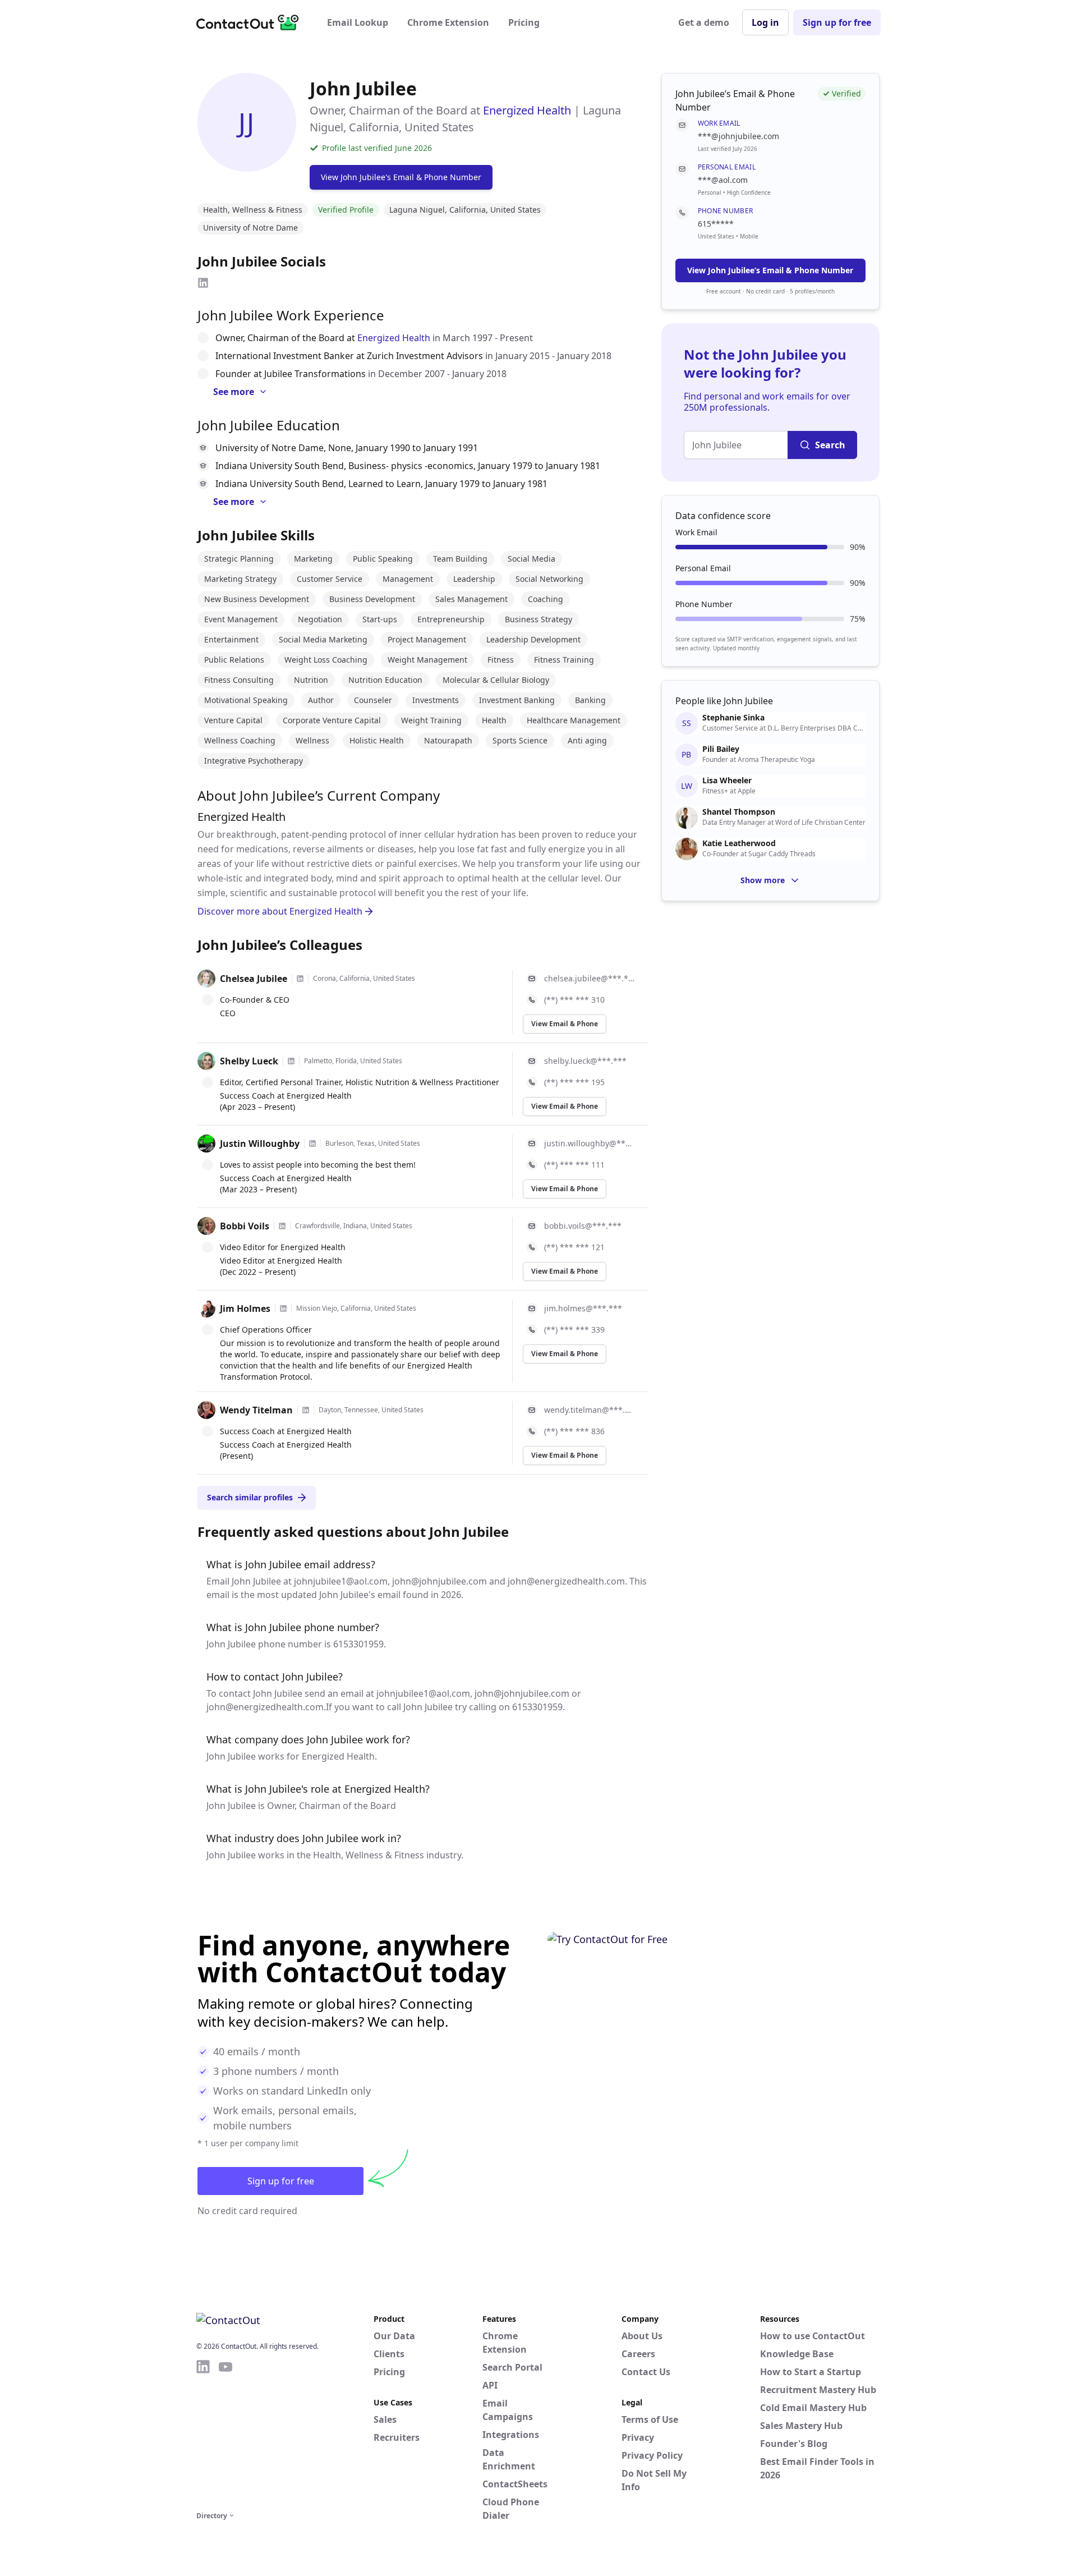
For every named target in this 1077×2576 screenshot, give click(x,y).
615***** (716, 224)
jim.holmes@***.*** (583, 1308)
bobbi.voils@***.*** (583, 1226)
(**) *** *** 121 (574, 1247)
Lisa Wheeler (727, 780)
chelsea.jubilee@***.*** (589, 978)
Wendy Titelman (256, 1410)
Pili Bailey (721, 749)
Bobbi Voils (245, 1226)
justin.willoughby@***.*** (589, 1143)
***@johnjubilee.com (738, 136)
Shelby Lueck (249, 1061)
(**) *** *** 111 (574, 1165)
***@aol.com (723, 180)
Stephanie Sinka (733, 718)
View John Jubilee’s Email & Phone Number (770, 270)
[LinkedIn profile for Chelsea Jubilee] (300, 979)
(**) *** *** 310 (574, 1000)
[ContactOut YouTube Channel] (225, 2433)
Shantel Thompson (739, 812)
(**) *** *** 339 (574, 1330)
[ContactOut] (251, 22)
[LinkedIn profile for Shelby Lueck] (291, 1061)
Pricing (524, 22)
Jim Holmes (245, 1308)
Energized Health (527, 110)
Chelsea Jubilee (254, 979)
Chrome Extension (448, 22)
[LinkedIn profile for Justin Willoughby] (312, 1144)
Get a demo (704, 22)
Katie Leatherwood (739, 843)
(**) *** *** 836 (574, 1431)
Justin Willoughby (260, 1144)
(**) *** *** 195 (574, 1082)
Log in (765, 22)
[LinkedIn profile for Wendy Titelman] (306, 1410)
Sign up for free (837, 22)
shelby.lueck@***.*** (585, 1061)
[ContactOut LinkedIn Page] (203, 2433)
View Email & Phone (565, 1024)
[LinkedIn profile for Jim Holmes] (283, 1308)
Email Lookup (358, 22)
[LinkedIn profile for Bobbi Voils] (282, 1226)
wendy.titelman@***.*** (589, 1410)
